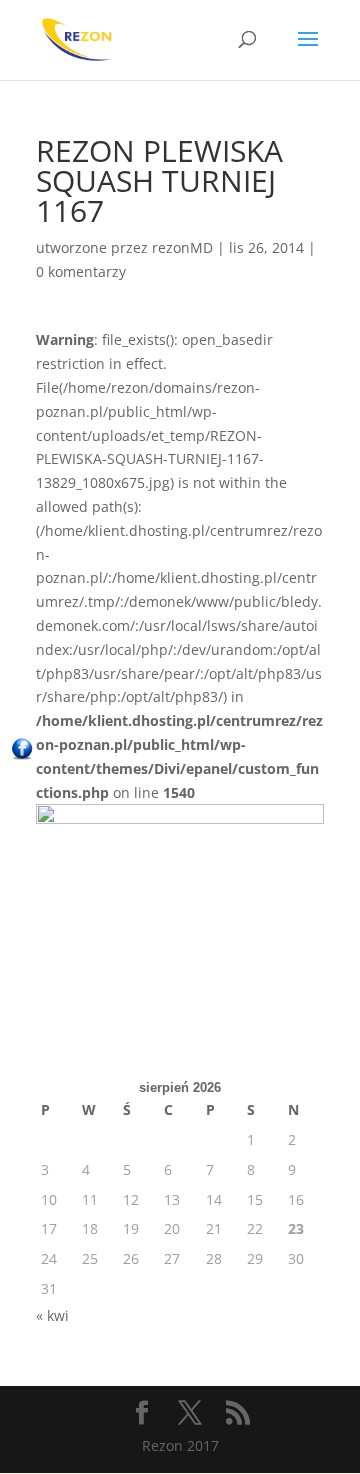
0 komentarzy (81, 271)
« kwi (52, 1315)
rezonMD (182, 247)
